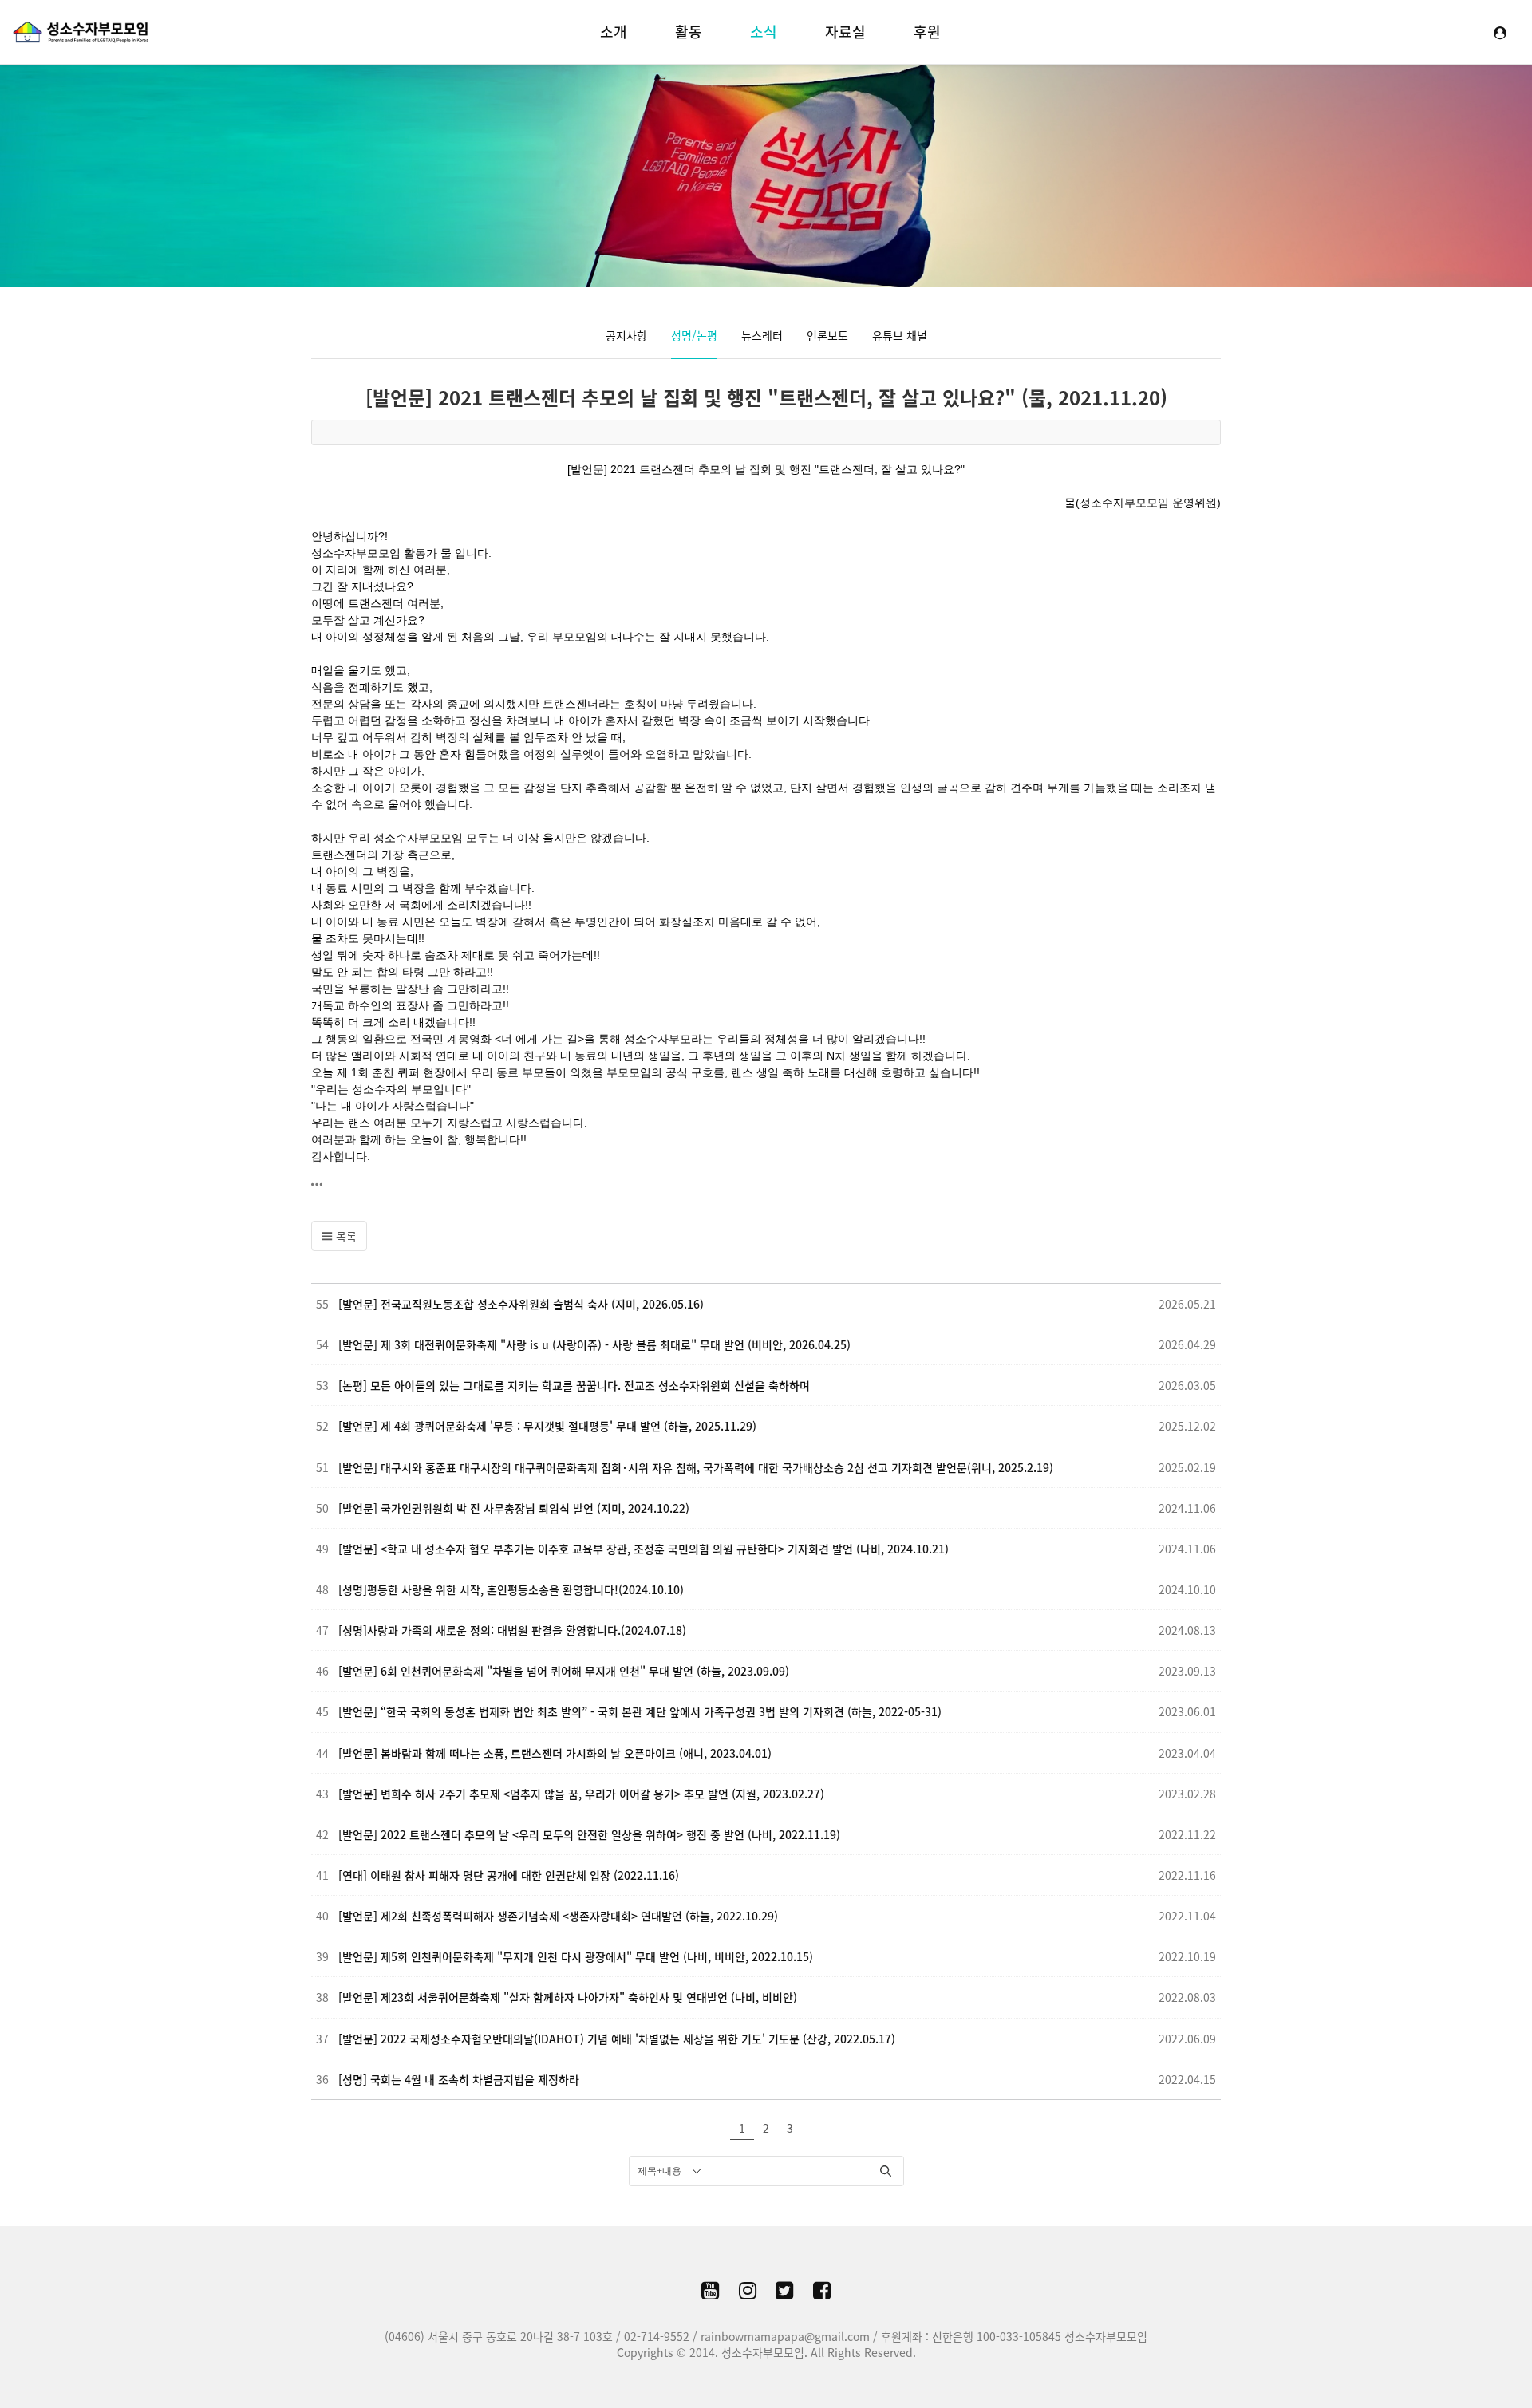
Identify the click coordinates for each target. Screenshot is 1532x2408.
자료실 (845, 32)
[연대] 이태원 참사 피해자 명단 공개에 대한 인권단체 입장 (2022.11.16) (509, 1875)
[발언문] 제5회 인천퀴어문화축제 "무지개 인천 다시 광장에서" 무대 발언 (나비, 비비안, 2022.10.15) (576, 1956)
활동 (689, 32)
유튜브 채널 (900, 335)
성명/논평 (694, 335)
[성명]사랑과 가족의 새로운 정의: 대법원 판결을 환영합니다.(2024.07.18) (512, 1630)
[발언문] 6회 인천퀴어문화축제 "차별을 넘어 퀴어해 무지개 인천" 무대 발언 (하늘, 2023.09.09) (564, 1671)
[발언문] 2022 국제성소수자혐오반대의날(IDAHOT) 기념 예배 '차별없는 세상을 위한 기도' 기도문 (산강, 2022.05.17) (617, 2039)
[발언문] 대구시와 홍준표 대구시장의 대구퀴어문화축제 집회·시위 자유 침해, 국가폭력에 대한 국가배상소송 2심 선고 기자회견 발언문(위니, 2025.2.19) (696, 1467)
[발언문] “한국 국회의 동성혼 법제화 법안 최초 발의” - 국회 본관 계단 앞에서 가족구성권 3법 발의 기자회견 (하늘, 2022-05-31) (640, 1711)
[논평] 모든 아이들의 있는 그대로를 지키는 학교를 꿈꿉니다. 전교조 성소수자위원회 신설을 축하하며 (574, 1385)
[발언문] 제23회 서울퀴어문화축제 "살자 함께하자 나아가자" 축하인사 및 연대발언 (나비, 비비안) (568, 1997)
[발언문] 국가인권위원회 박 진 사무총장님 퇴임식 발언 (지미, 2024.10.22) (514, 1508)
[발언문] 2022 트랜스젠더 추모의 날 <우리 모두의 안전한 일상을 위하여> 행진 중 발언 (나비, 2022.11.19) (589, 1834)
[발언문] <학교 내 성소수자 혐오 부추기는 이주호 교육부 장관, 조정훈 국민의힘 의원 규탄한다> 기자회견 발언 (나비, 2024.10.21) (644, 1549)
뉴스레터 (762, 335)
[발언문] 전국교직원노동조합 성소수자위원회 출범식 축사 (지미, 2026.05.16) (521, 1304)
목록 (345, 1236)
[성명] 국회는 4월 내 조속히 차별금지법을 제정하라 (459, 2079)
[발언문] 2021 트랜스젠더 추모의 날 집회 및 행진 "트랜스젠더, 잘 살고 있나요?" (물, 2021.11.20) (766, 397)
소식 (764, 32)
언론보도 (827, 335)
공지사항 (626, 335)
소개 (614, 32)
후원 (927, 32)
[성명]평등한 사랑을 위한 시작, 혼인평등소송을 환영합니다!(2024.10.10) (511, 1589)
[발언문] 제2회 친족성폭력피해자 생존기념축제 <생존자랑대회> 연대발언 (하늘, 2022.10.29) (558, 1916)
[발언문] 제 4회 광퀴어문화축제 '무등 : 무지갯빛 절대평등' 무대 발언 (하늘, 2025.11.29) (547, 1426)
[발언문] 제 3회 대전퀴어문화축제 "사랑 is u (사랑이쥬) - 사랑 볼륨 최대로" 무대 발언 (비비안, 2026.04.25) (594, 1344)
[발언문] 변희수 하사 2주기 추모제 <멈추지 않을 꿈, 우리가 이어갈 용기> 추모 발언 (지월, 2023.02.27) (581, 1794)
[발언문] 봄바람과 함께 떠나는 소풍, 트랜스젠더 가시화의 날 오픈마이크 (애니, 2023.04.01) (555, 1753)
